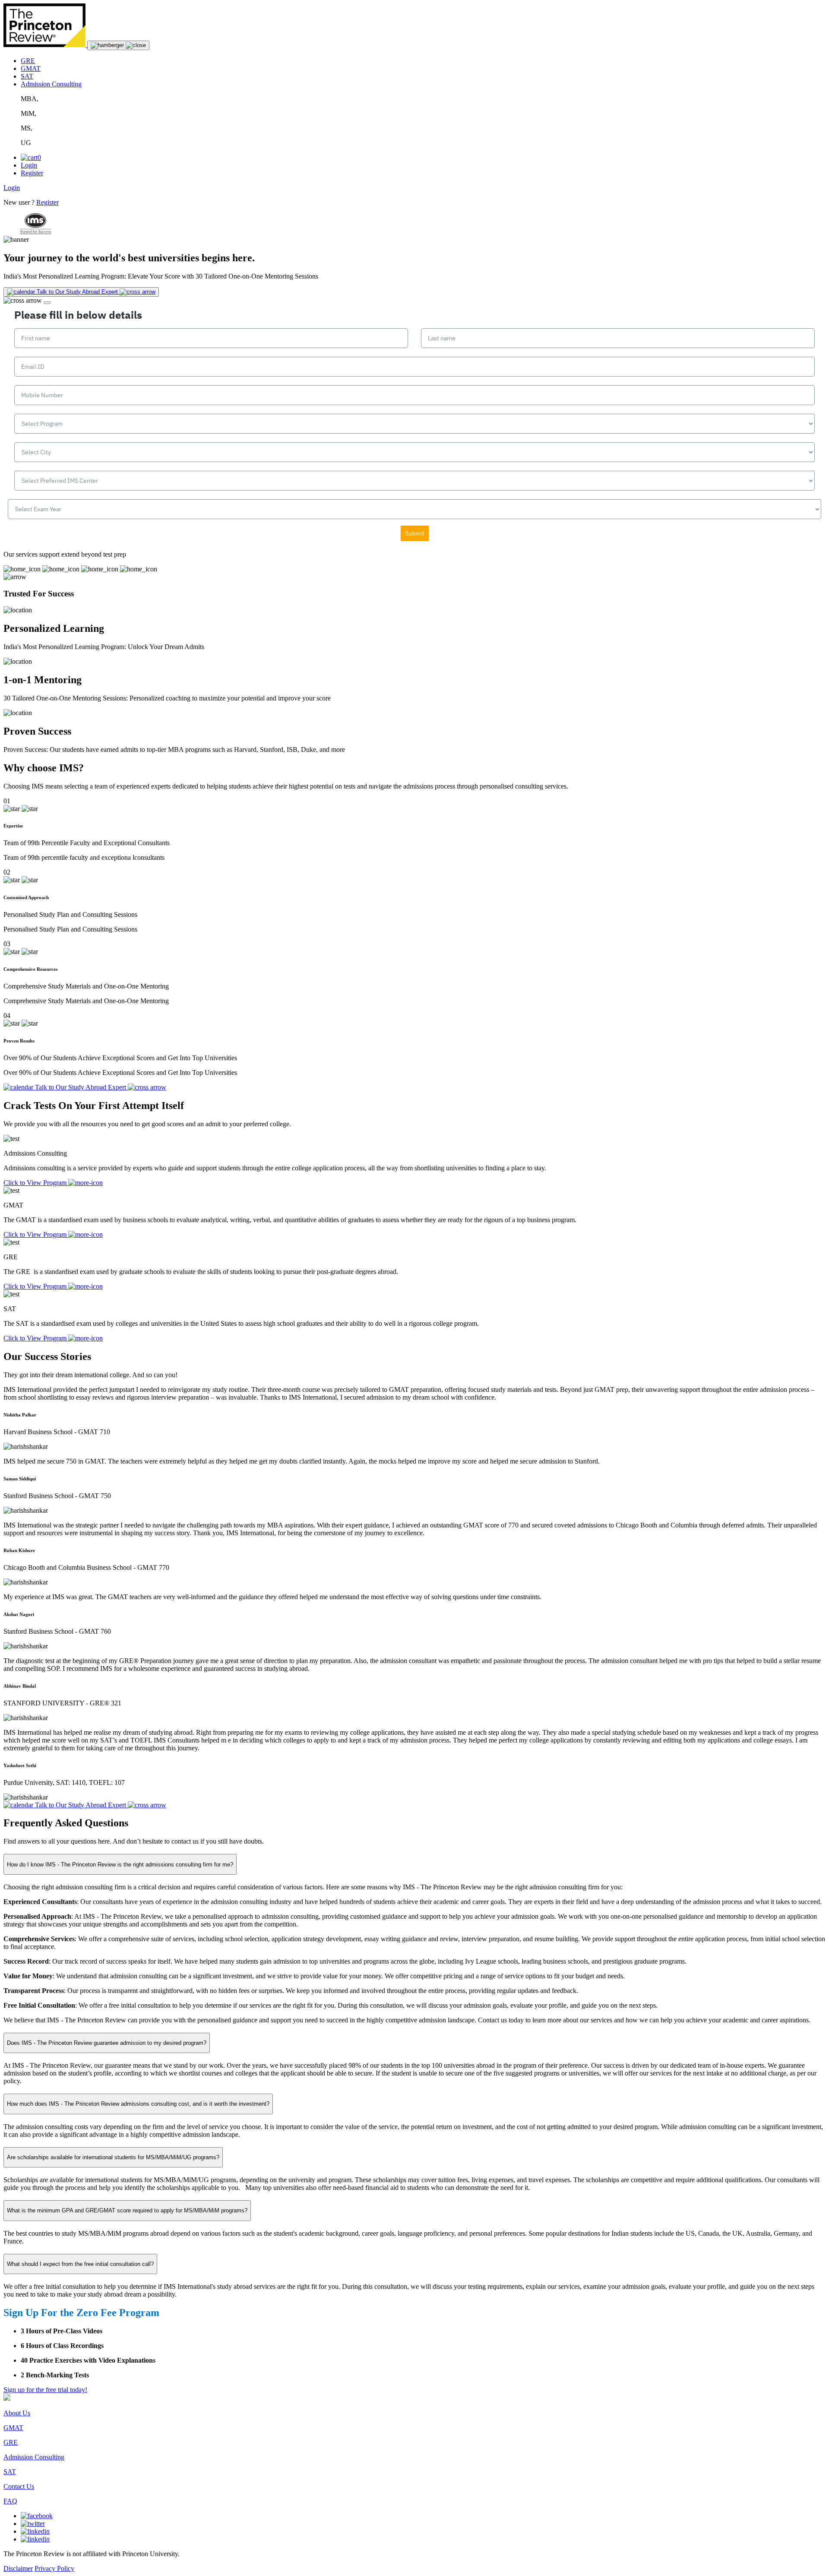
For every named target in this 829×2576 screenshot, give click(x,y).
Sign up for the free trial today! (45, 2390)
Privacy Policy (54, 2568)
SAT (27, 76)
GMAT (31, 68)
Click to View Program (36, 1183)
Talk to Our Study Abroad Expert (81, 1805)
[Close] (47, 303)
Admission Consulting (51, 84)
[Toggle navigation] (118, 45)
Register (32, 173)
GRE (28, 61)
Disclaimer (18, 2568)
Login (29, 165)
